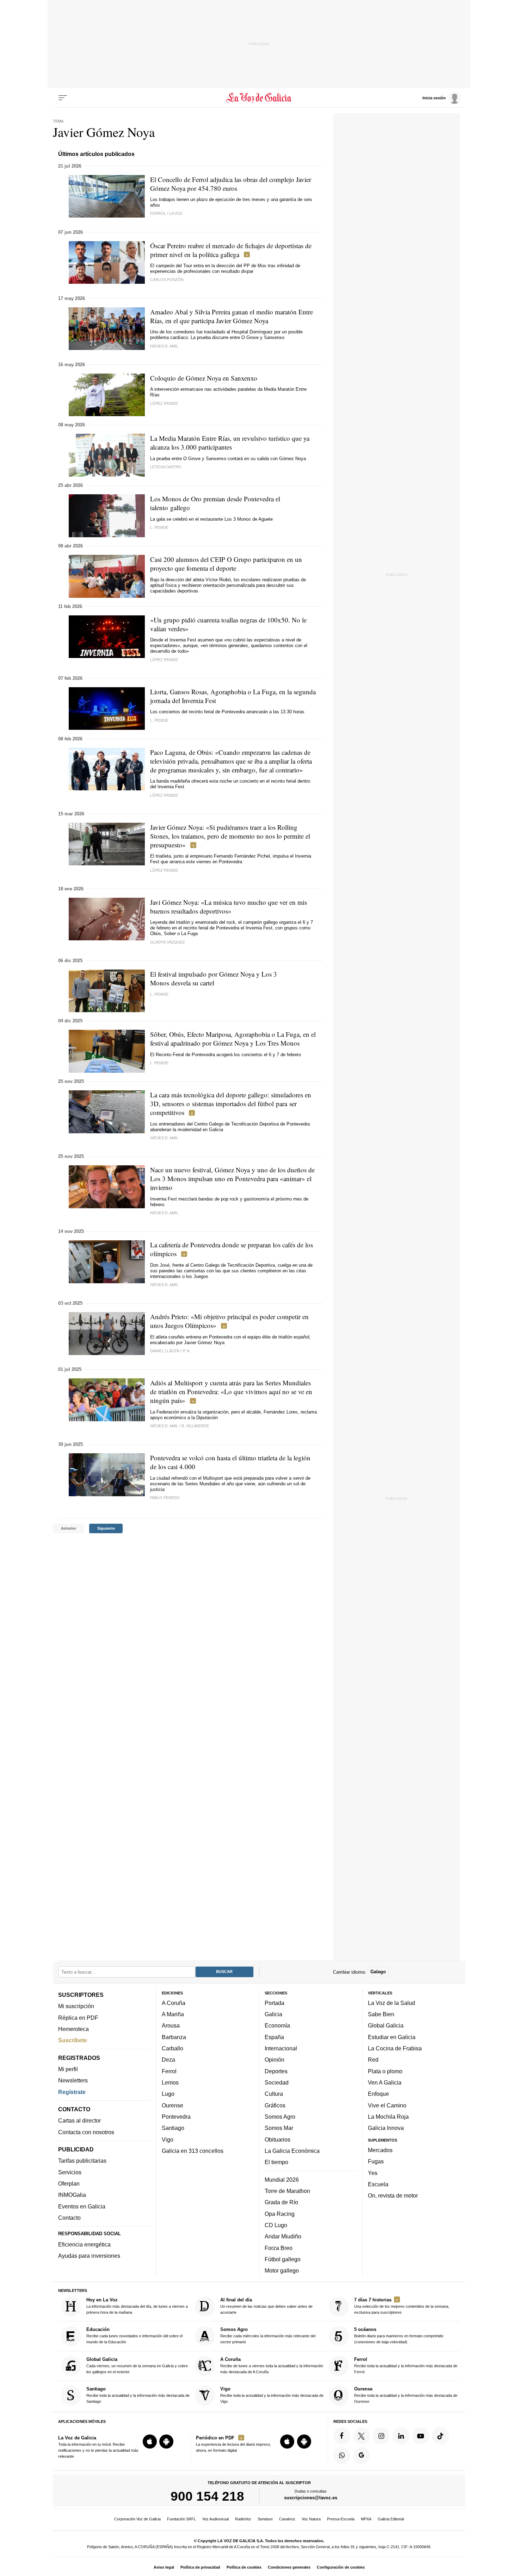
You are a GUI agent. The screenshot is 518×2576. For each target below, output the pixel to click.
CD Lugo (276, 2225)
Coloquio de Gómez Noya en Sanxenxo (204, 378)
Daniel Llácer (165, 1351)
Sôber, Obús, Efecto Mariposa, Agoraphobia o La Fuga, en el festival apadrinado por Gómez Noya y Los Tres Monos (233, 1039)
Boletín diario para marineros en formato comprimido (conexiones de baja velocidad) (399, 2335)
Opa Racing (280, 2213)
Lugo (168, 2094)
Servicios (70, 2172)
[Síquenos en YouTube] (421, 2436)
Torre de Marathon (287, 2191)
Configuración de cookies (341, 2567)
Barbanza (174, 2037)
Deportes (276, 2071)
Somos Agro (280, 2117)
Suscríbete (73, 2040)
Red (373, 2060)
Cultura (274, 2094)
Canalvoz (287, 2519)
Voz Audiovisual (215, 2519)
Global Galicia (386, 2025)
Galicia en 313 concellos (193, 2151)
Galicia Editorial (391, 2519)
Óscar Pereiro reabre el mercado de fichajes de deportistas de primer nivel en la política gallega (231, 250)
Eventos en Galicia (82, 2206)
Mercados (380, 2150)
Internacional (281, 2048)
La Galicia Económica (292, 2151)
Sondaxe (265, 2519)
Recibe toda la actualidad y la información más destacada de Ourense (406, 2395)
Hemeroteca (73, 2029)
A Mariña (173, 2014)
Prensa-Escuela (341, 2519)
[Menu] (63, 98)
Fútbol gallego (283, 2259)
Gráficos (275, 2105)
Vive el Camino (387, 2105)
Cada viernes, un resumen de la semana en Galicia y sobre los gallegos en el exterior (137, 2365)
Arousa (171, 2025)
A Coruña (174, 2003)
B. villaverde (195, 1426)
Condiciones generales (289, 2567)
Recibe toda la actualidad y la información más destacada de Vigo (272, 2395)
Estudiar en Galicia (392, 2037)
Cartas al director (79, 2120)
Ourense (172, 2105)
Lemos (170, 2082)
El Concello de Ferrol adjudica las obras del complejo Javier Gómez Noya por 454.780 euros (231, 184)
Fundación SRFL (181, 2519)
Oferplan (69, 2183)
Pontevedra (176, 2117)
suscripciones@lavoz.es (311, 2498)
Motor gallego (282, 2270)
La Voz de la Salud (391, 2003)
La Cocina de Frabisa (395, 2048)
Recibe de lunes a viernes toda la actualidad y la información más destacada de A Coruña (272, 2365)
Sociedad (277, 2082)
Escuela (378, 2184)
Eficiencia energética (84, 2244)
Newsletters (73, 2080)
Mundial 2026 (282, 2179)
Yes (373, 2173)
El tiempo (276, 2162)
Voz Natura (311, 2519)
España (274, 2037)
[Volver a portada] (259, 98)
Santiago (173, 2128)
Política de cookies (244, 2567)
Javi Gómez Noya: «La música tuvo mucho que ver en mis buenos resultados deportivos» (229, 907)
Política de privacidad (200, 2567)
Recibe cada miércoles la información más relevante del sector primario (268, 2335)
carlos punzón (167, 280)
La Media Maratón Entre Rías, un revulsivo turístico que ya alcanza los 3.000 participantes (230, 443)
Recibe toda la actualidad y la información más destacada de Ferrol (406, 2365)
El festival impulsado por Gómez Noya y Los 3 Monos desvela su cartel (214, 978)
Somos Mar (279, 2128)
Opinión (275, 2060)
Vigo (168, 2139)
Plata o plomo (385, 2071)
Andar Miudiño (283, 2236)
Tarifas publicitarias (82, 2161)
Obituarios (277, 2139)
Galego (378, 1972)
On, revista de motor (393, 2195)
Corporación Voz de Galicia (137, 2519)
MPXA (366, 2519)
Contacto (69, 2218)
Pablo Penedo (165, 1498)
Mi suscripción (76, 2006)
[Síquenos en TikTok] (440, 2436)
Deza (168, 2060)
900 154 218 (207, 2496)
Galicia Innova (386, 2128)
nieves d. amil (164, 346)
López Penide (164, 403)
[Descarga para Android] (166, 2442)
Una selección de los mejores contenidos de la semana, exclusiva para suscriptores (402, 2306)
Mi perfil (68, 2069)
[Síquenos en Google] (362, 2455)
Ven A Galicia (385, 2082)
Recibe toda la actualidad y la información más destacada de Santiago (138, 2395)
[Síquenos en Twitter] (362, 2436)
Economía (277, 2025)
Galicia (273, 2014)
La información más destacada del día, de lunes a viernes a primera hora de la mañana (137, 2306)
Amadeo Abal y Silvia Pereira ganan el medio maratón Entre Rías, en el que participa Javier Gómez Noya (232, 316)
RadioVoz (243, 2519)
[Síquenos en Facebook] (342, 2436)
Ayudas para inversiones (89, 2256)
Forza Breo (279, 2248)
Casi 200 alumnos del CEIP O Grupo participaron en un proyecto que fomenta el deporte (226, 564)
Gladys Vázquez (168, 942)
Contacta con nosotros (86, 2132)
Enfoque (378, 2094)
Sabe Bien (381, 2014)
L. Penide (159, 527)
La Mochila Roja (388, 2117)
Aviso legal (164, 2567)
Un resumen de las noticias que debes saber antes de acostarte (266, 2306)
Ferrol (169, 2071)
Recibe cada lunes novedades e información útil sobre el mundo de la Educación (134, 2335)
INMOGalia (72, 2195)
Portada (275, 2003)
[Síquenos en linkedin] (401, 2436)
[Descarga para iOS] (150, 2442)
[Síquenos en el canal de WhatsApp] (342, 2455)
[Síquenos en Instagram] (381, 2436)
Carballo (172, 2048)
